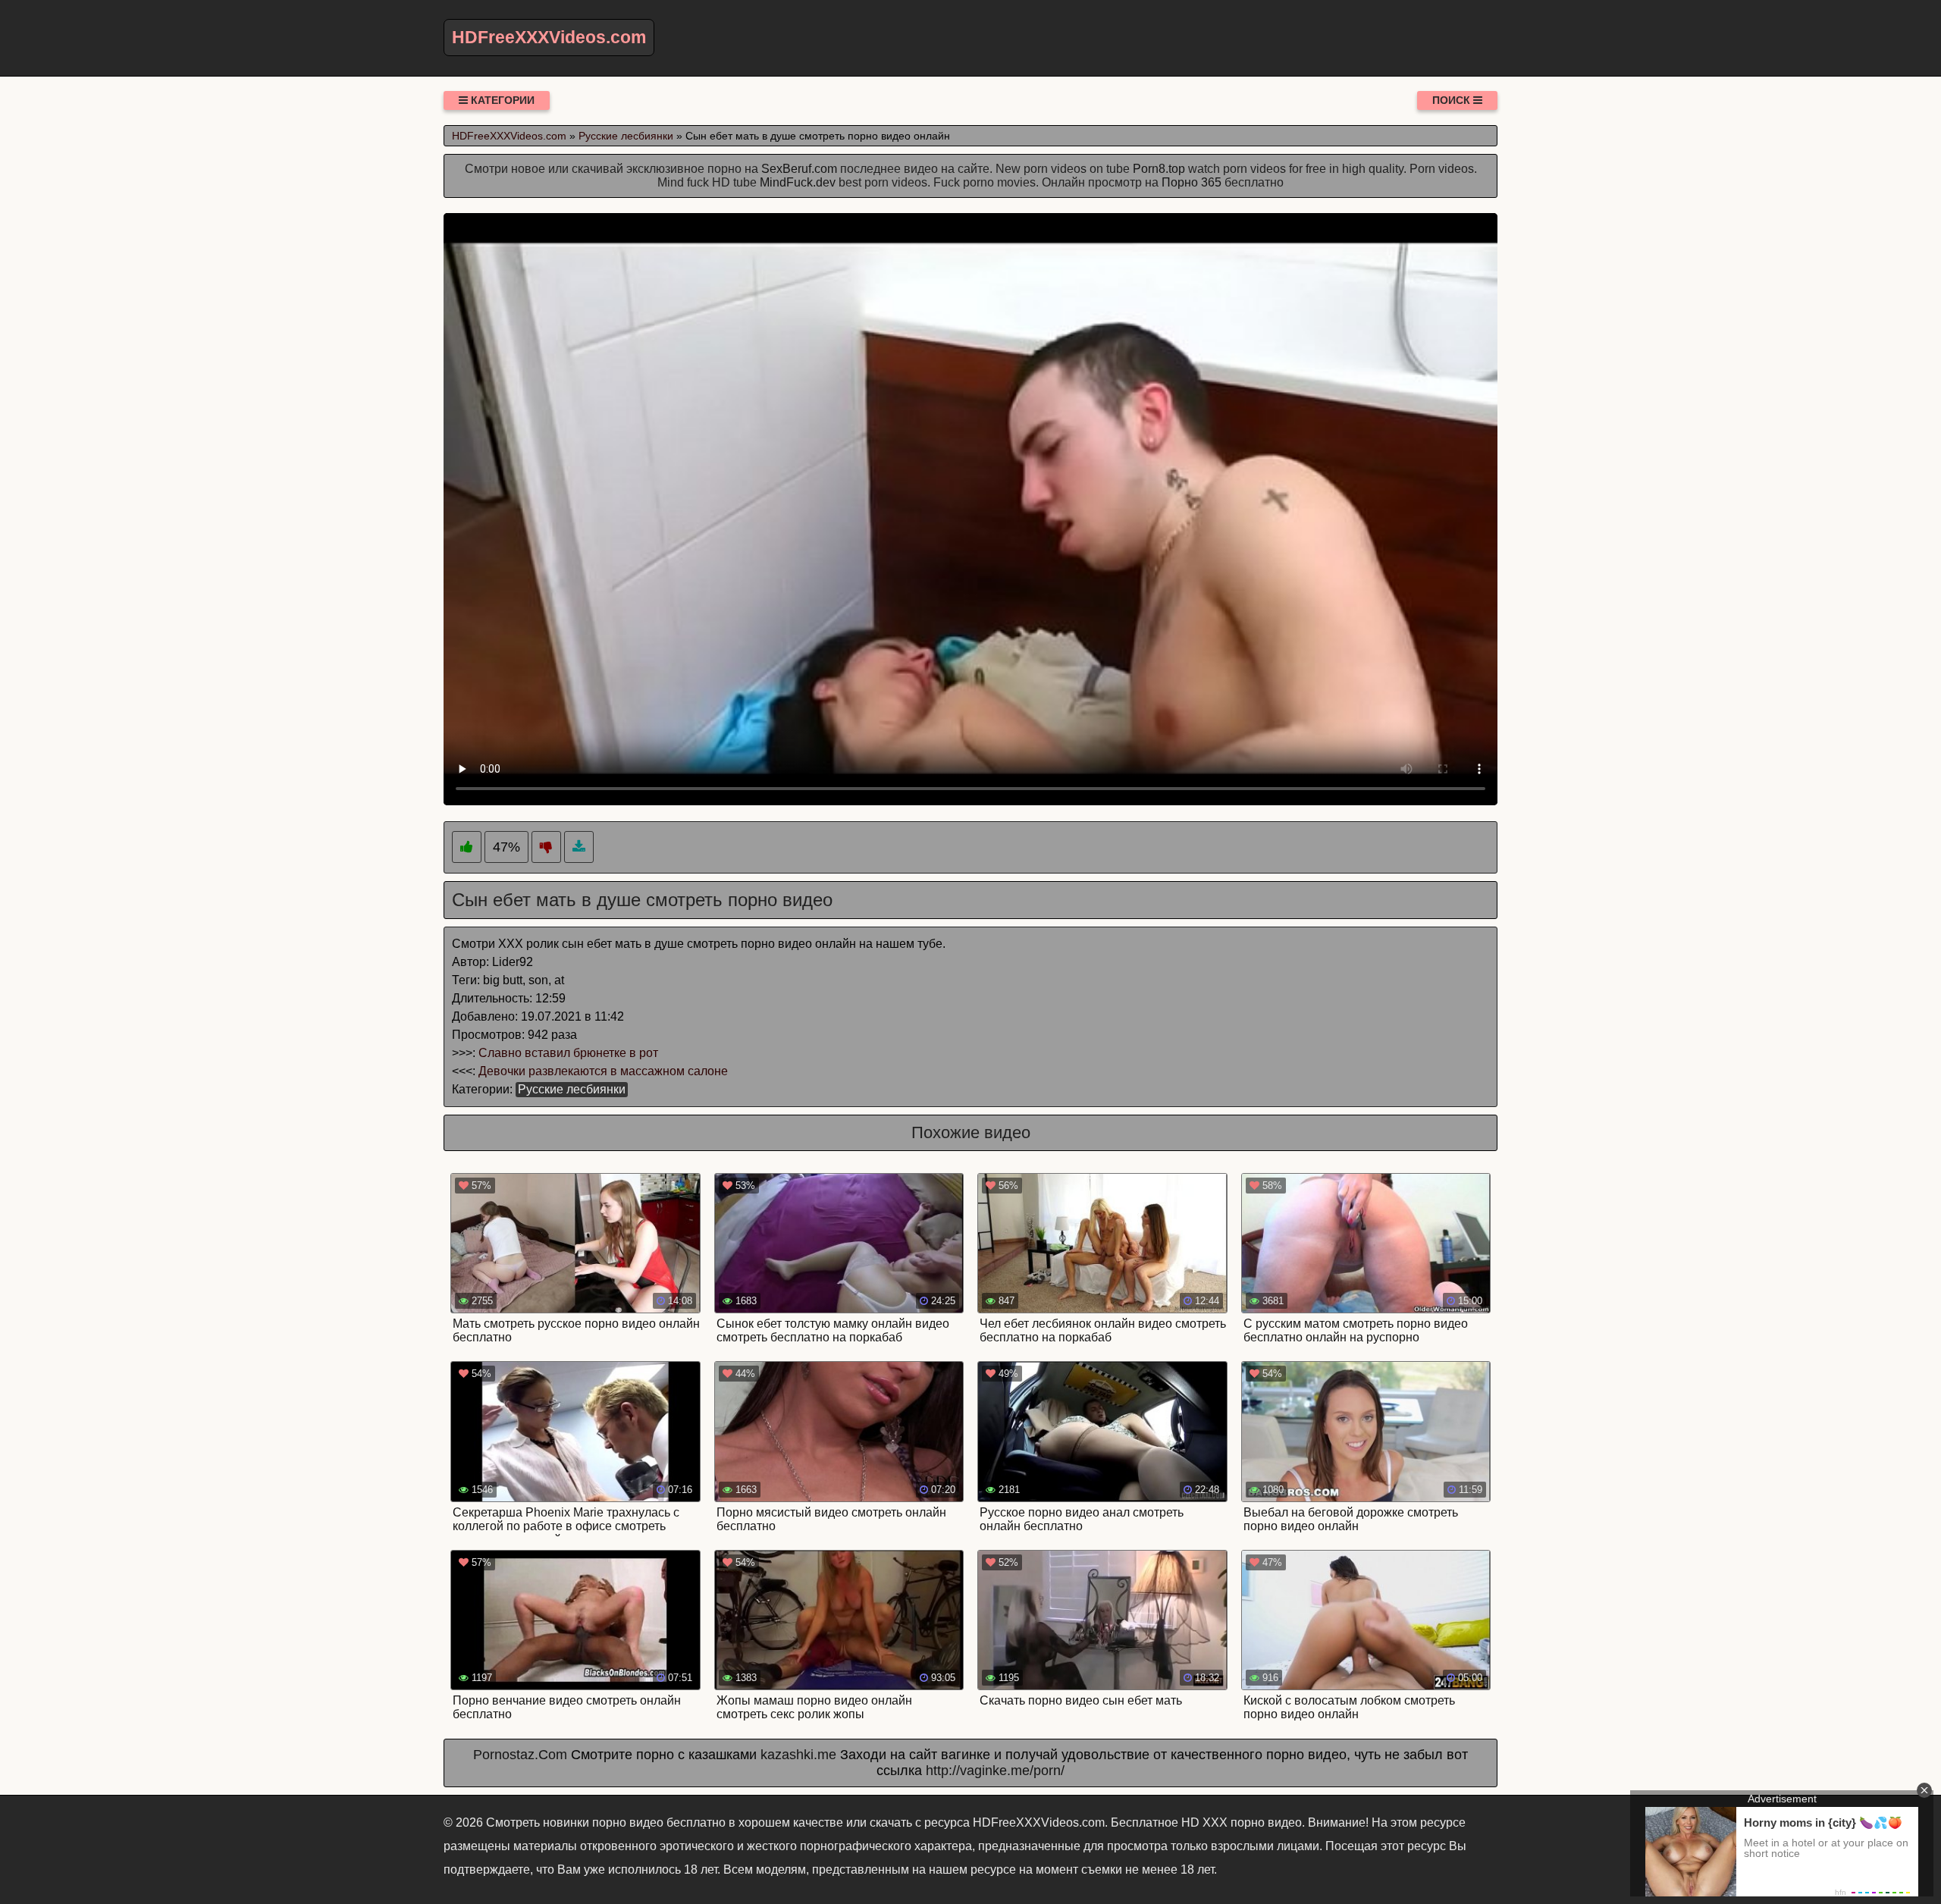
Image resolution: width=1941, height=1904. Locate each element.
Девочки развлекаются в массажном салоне (603, 1071)
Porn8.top (1159, 169)
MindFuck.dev (798, 182)
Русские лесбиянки (572, 1089)
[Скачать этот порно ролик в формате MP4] (579, 847)
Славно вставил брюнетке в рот (568, 1053)
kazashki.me (798, 1755)
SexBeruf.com (799, 169)
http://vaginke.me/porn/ (995, 1771)
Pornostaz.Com (520, 1755)
